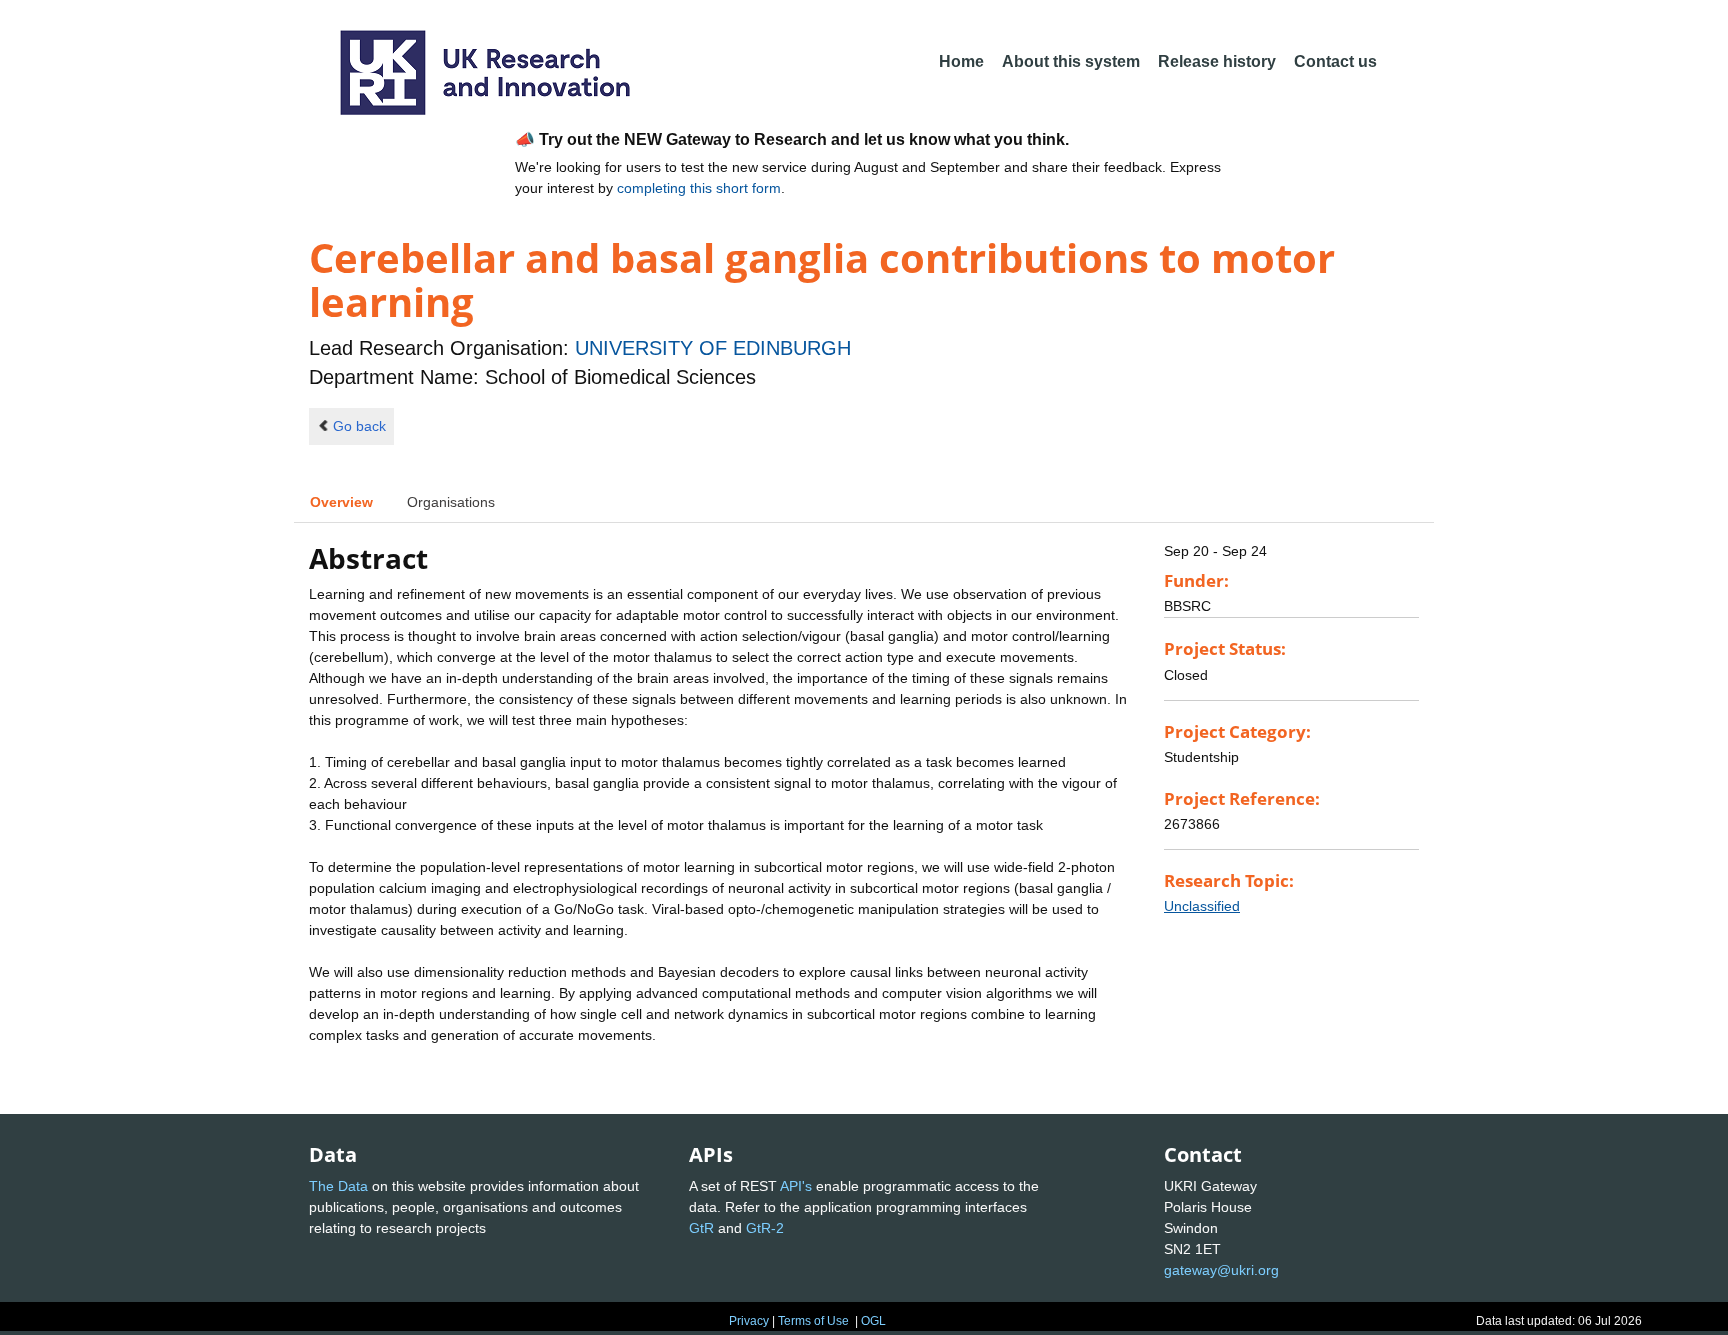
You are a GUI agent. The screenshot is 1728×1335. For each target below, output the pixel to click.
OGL (873, 1321)
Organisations (451, 502)
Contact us (1335, 61)
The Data (338, 1186)
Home (961, 61)
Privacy (749, 1321)
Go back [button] (359, 426)
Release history (1217, 61)
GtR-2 (765, 1228)
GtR (701, 1228)
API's (796, 1186)
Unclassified (1202, 906)
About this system (1071, 61)
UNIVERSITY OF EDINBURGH (713, 348)
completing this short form (699, 188)
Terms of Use (813, 1321)
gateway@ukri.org (1221, 1270)
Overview (341, 502)
